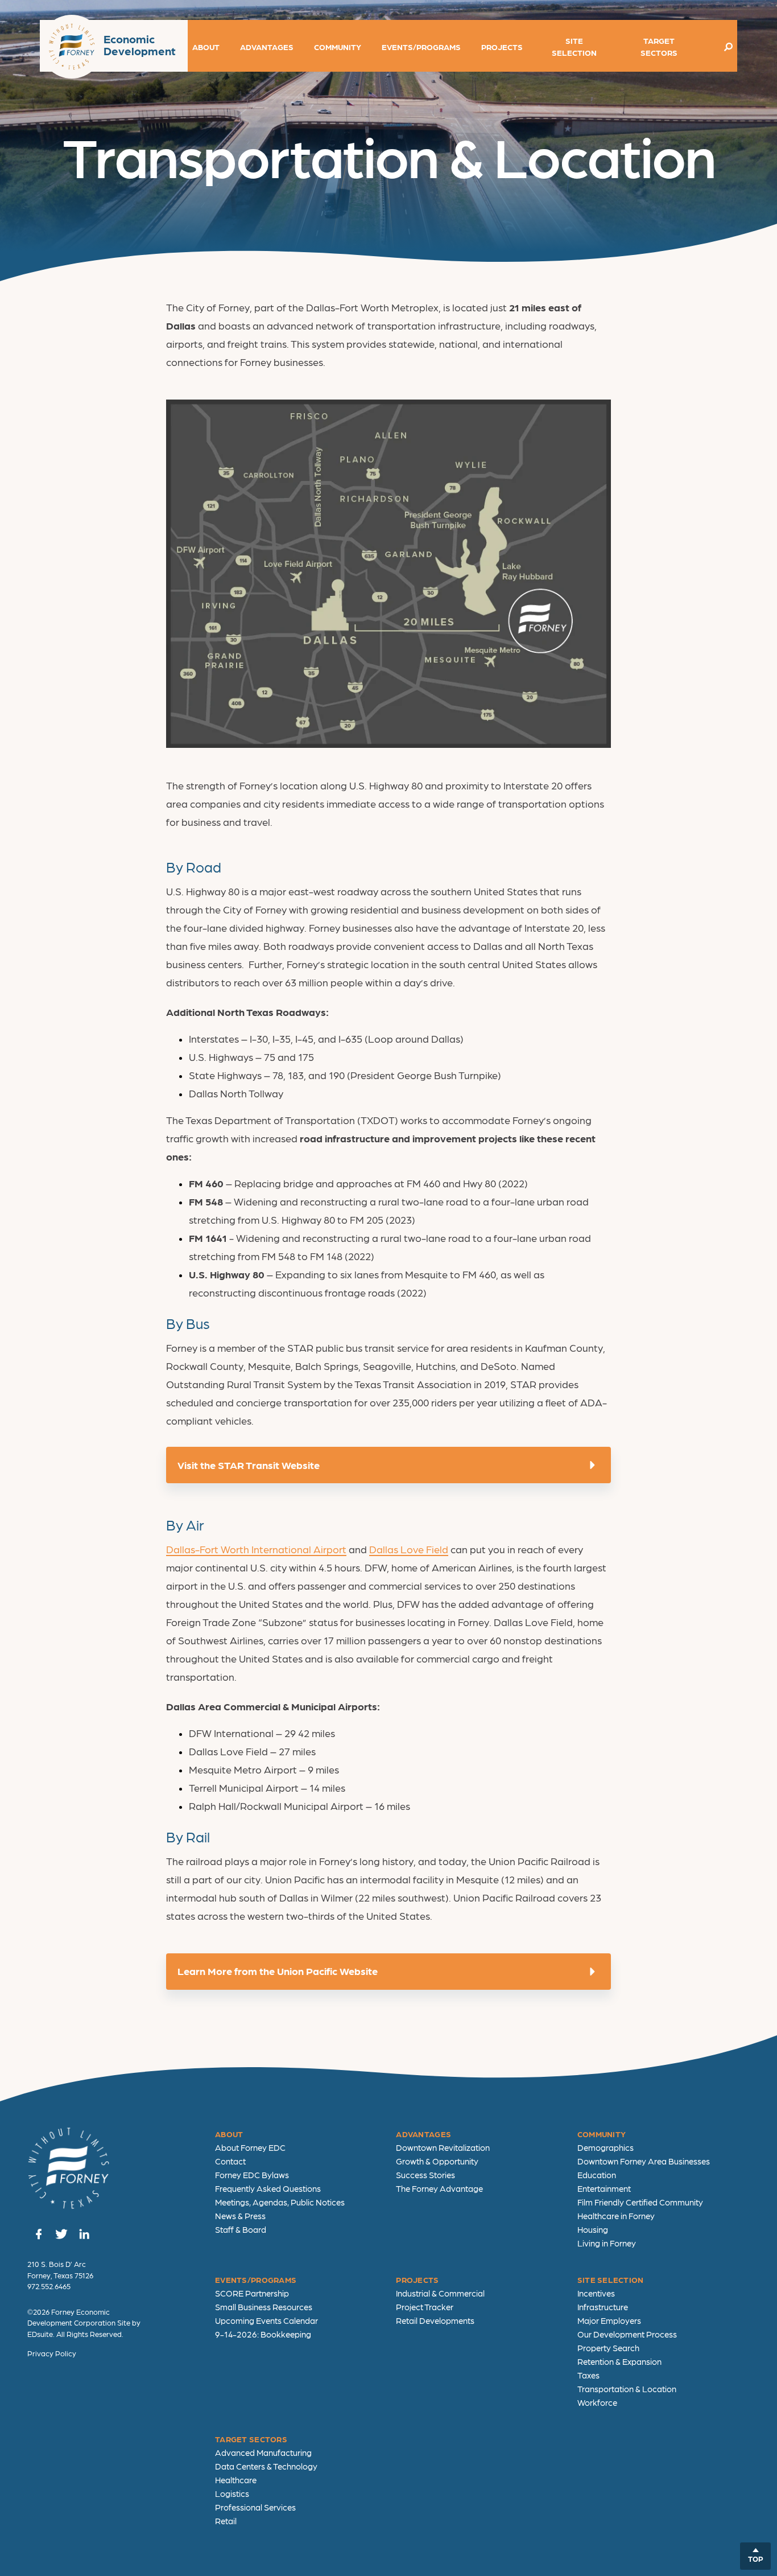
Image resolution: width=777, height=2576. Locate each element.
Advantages (267, 47)
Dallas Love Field (409, 1549)
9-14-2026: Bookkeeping (263, 2334)
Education (597, 2175)
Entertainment (604, 2188)
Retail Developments (435, 2320)
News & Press (240, 2216)
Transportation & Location (627, 2389)
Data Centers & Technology (266, 2466)
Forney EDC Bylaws (252, 2175)
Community (338, 47)
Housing (593, 2229)
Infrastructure (603, 2307)
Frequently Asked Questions (268, 2188)
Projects (502, 47)
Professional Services (255, 2507)
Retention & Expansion (619, 2361)
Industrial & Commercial (440, 2293)
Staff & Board (241, 2229)
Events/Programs (421, 47)
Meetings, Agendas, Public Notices (280, 2202)
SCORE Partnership (252, 2293)
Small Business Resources (264, 2307)
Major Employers (609, 2320)
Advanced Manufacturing (263, 2452)
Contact (230, 2161)
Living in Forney (607, 2243)
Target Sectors (659, 46)
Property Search (608, 2348)
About (206, 47)
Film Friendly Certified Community (640, 2202)
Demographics (606, 2147)
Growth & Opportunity (437, 2161)
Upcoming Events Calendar (266, 2320)
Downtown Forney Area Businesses (644, 2161)
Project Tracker (425, 2307)
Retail (226, 2521)
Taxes (588, 2375)
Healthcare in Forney (616, 2216)
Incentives (596, 2293)
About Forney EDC (250, 2147)
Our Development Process (627, 2334)
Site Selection (574, 46)
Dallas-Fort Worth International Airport (256, 1549)
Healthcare (236, 2480)
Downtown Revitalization (443, 2147)
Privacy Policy (52, 2353)
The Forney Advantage (439, 2188)
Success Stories (425, 2175)
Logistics (232, 2493)
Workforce (597, 2402)
